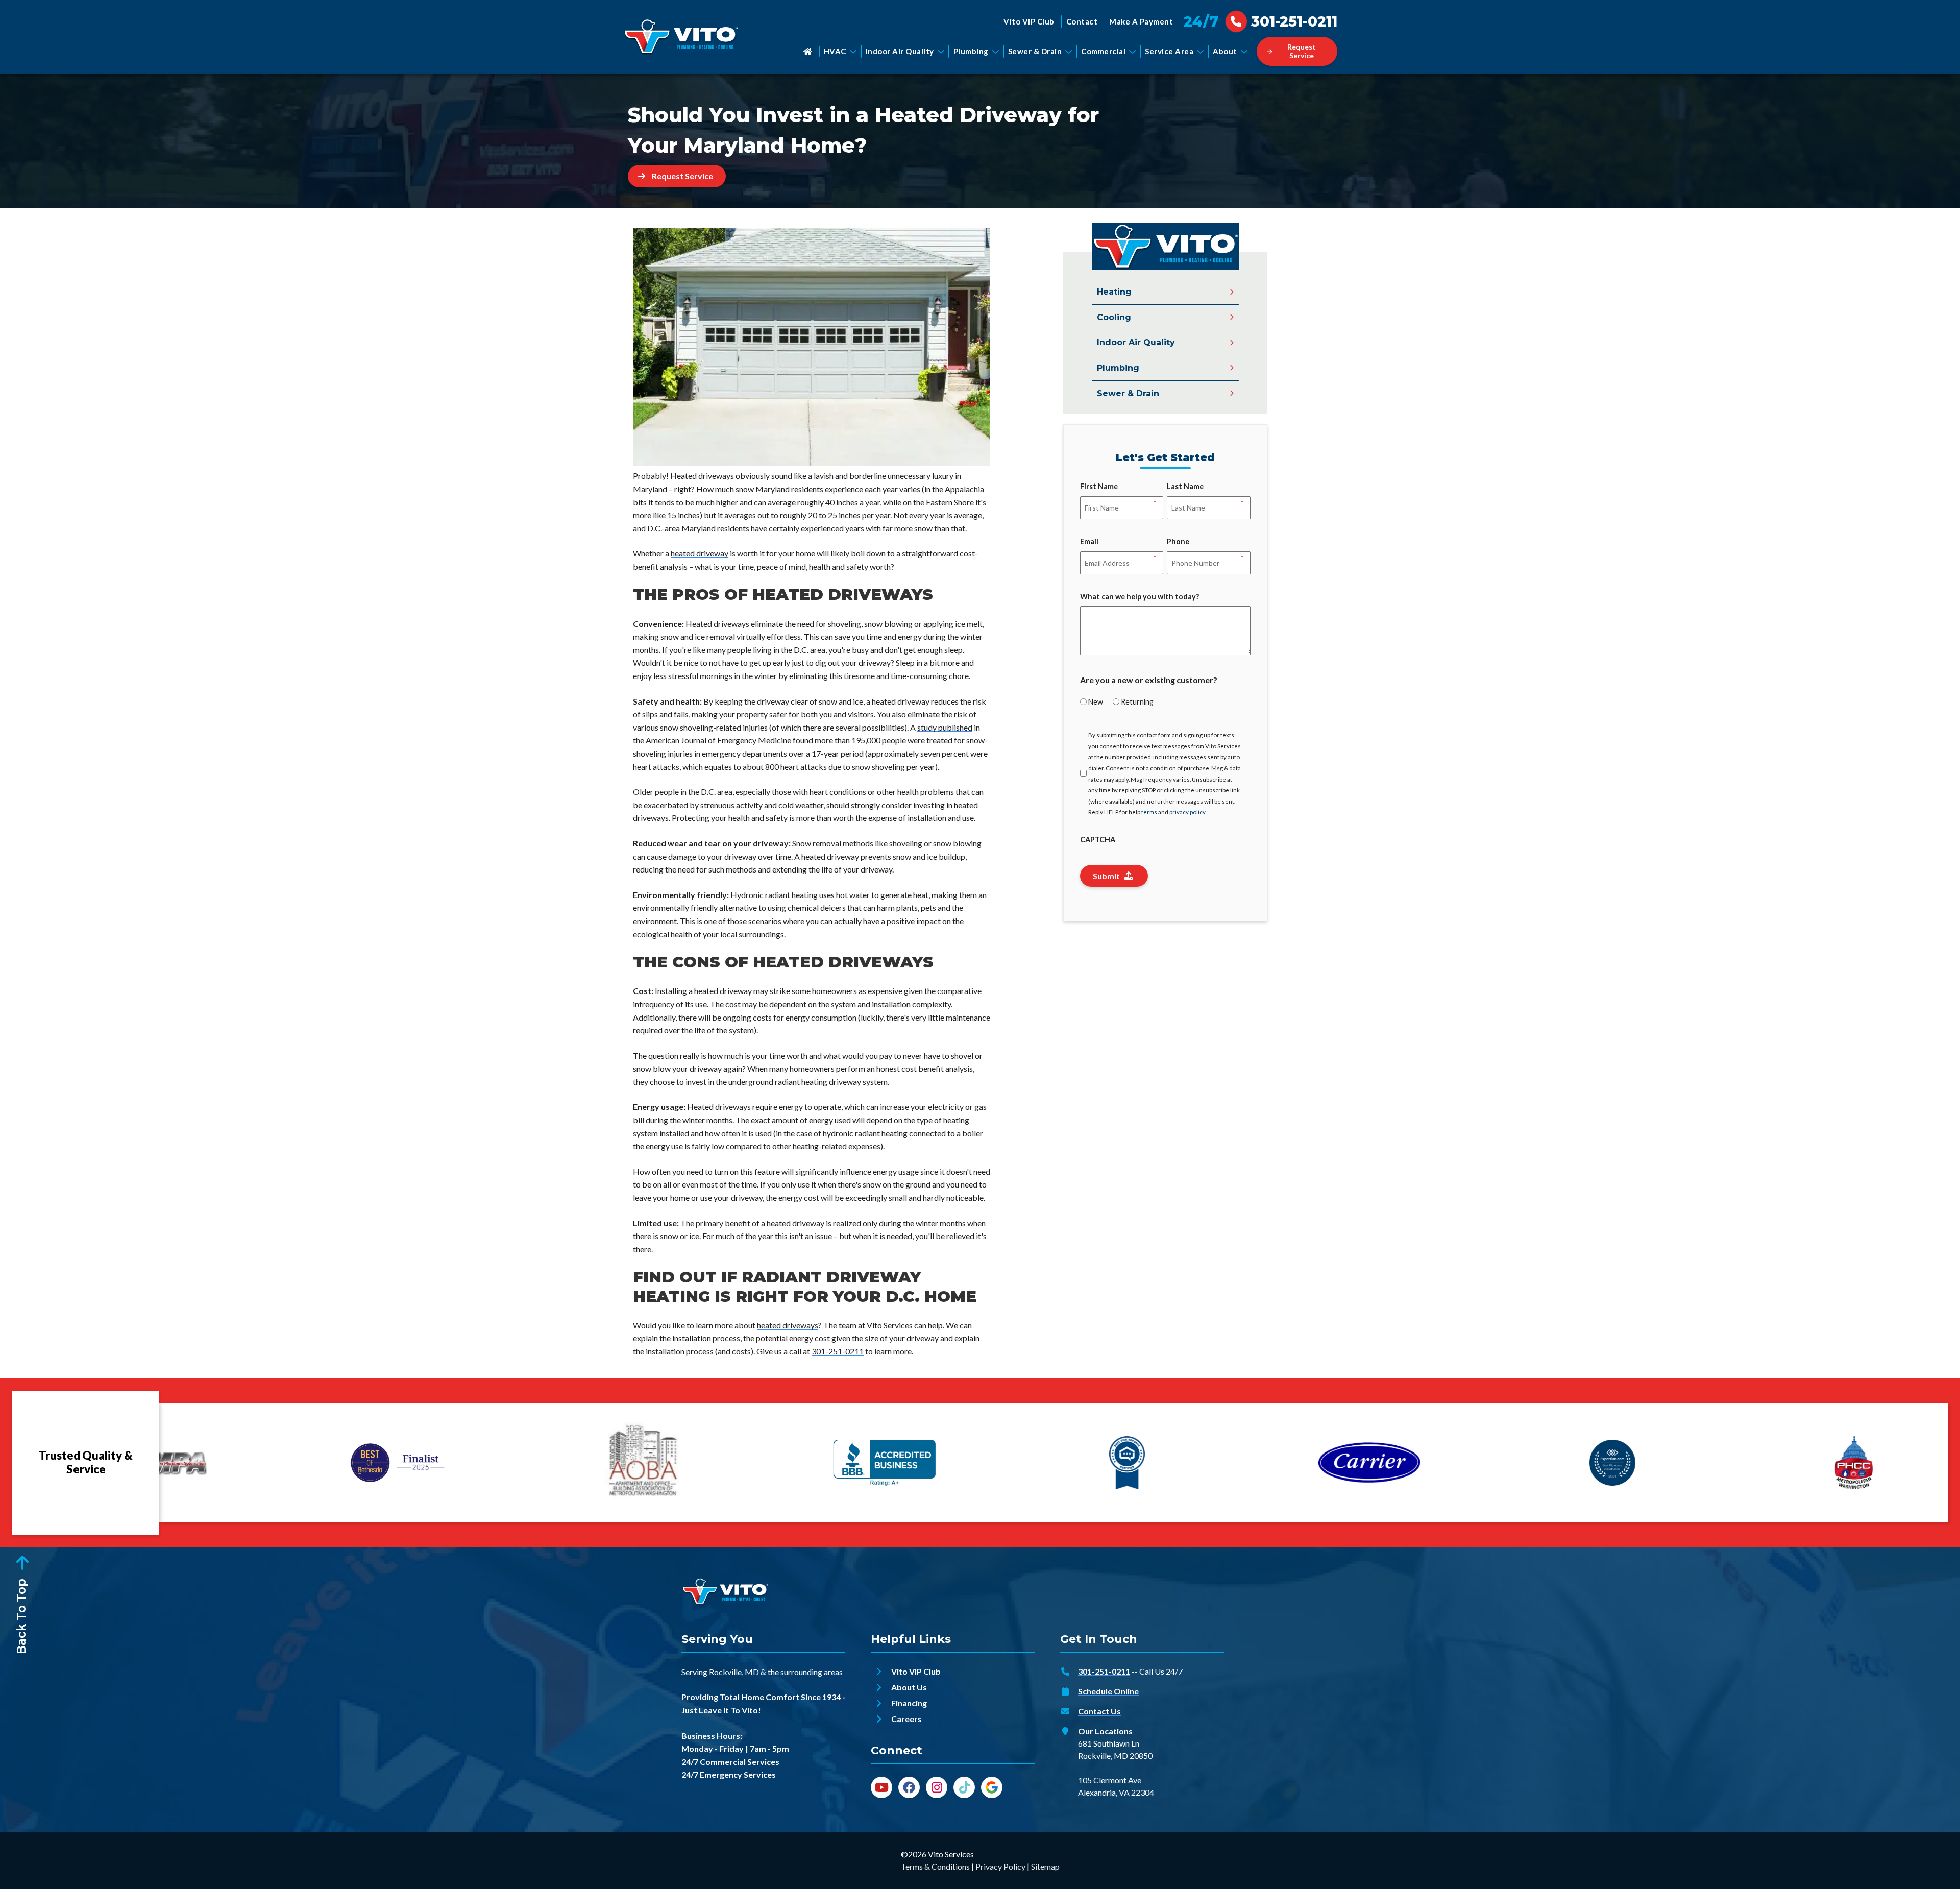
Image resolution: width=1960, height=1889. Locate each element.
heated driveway (700, 553)
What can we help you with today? (1140, 597)
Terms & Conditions (935, 1866)
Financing (909, 1703)
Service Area (1169, 51)
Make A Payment (1141, 21)
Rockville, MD (734, 1672)
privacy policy (1187, 812)
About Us (909, 1687)
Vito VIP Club (1029, 21)
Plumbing (971, 51)
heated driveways (788, 1325)
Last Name (1185, 487)
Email (1089, 542)
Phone (1178, 542)
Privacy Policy (1000, 1866)
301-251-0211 (838, 1351)
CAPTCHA (1098, 840)
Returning (1137, 702)
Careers (906, 1719)
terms (1149, 812)
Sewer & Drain (1035, 51)
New (1096, 702)
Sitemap (1045, 1866)
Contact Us (1099, 1711)
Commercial (1103, 51)
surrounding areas (812, 1672)
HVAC (835, 51)
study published (945, 727)
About (1225, 51)
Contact (1082, 21)
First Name (1099, 487)
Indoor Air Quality (900, 51)
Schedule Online (1108, 1691)
